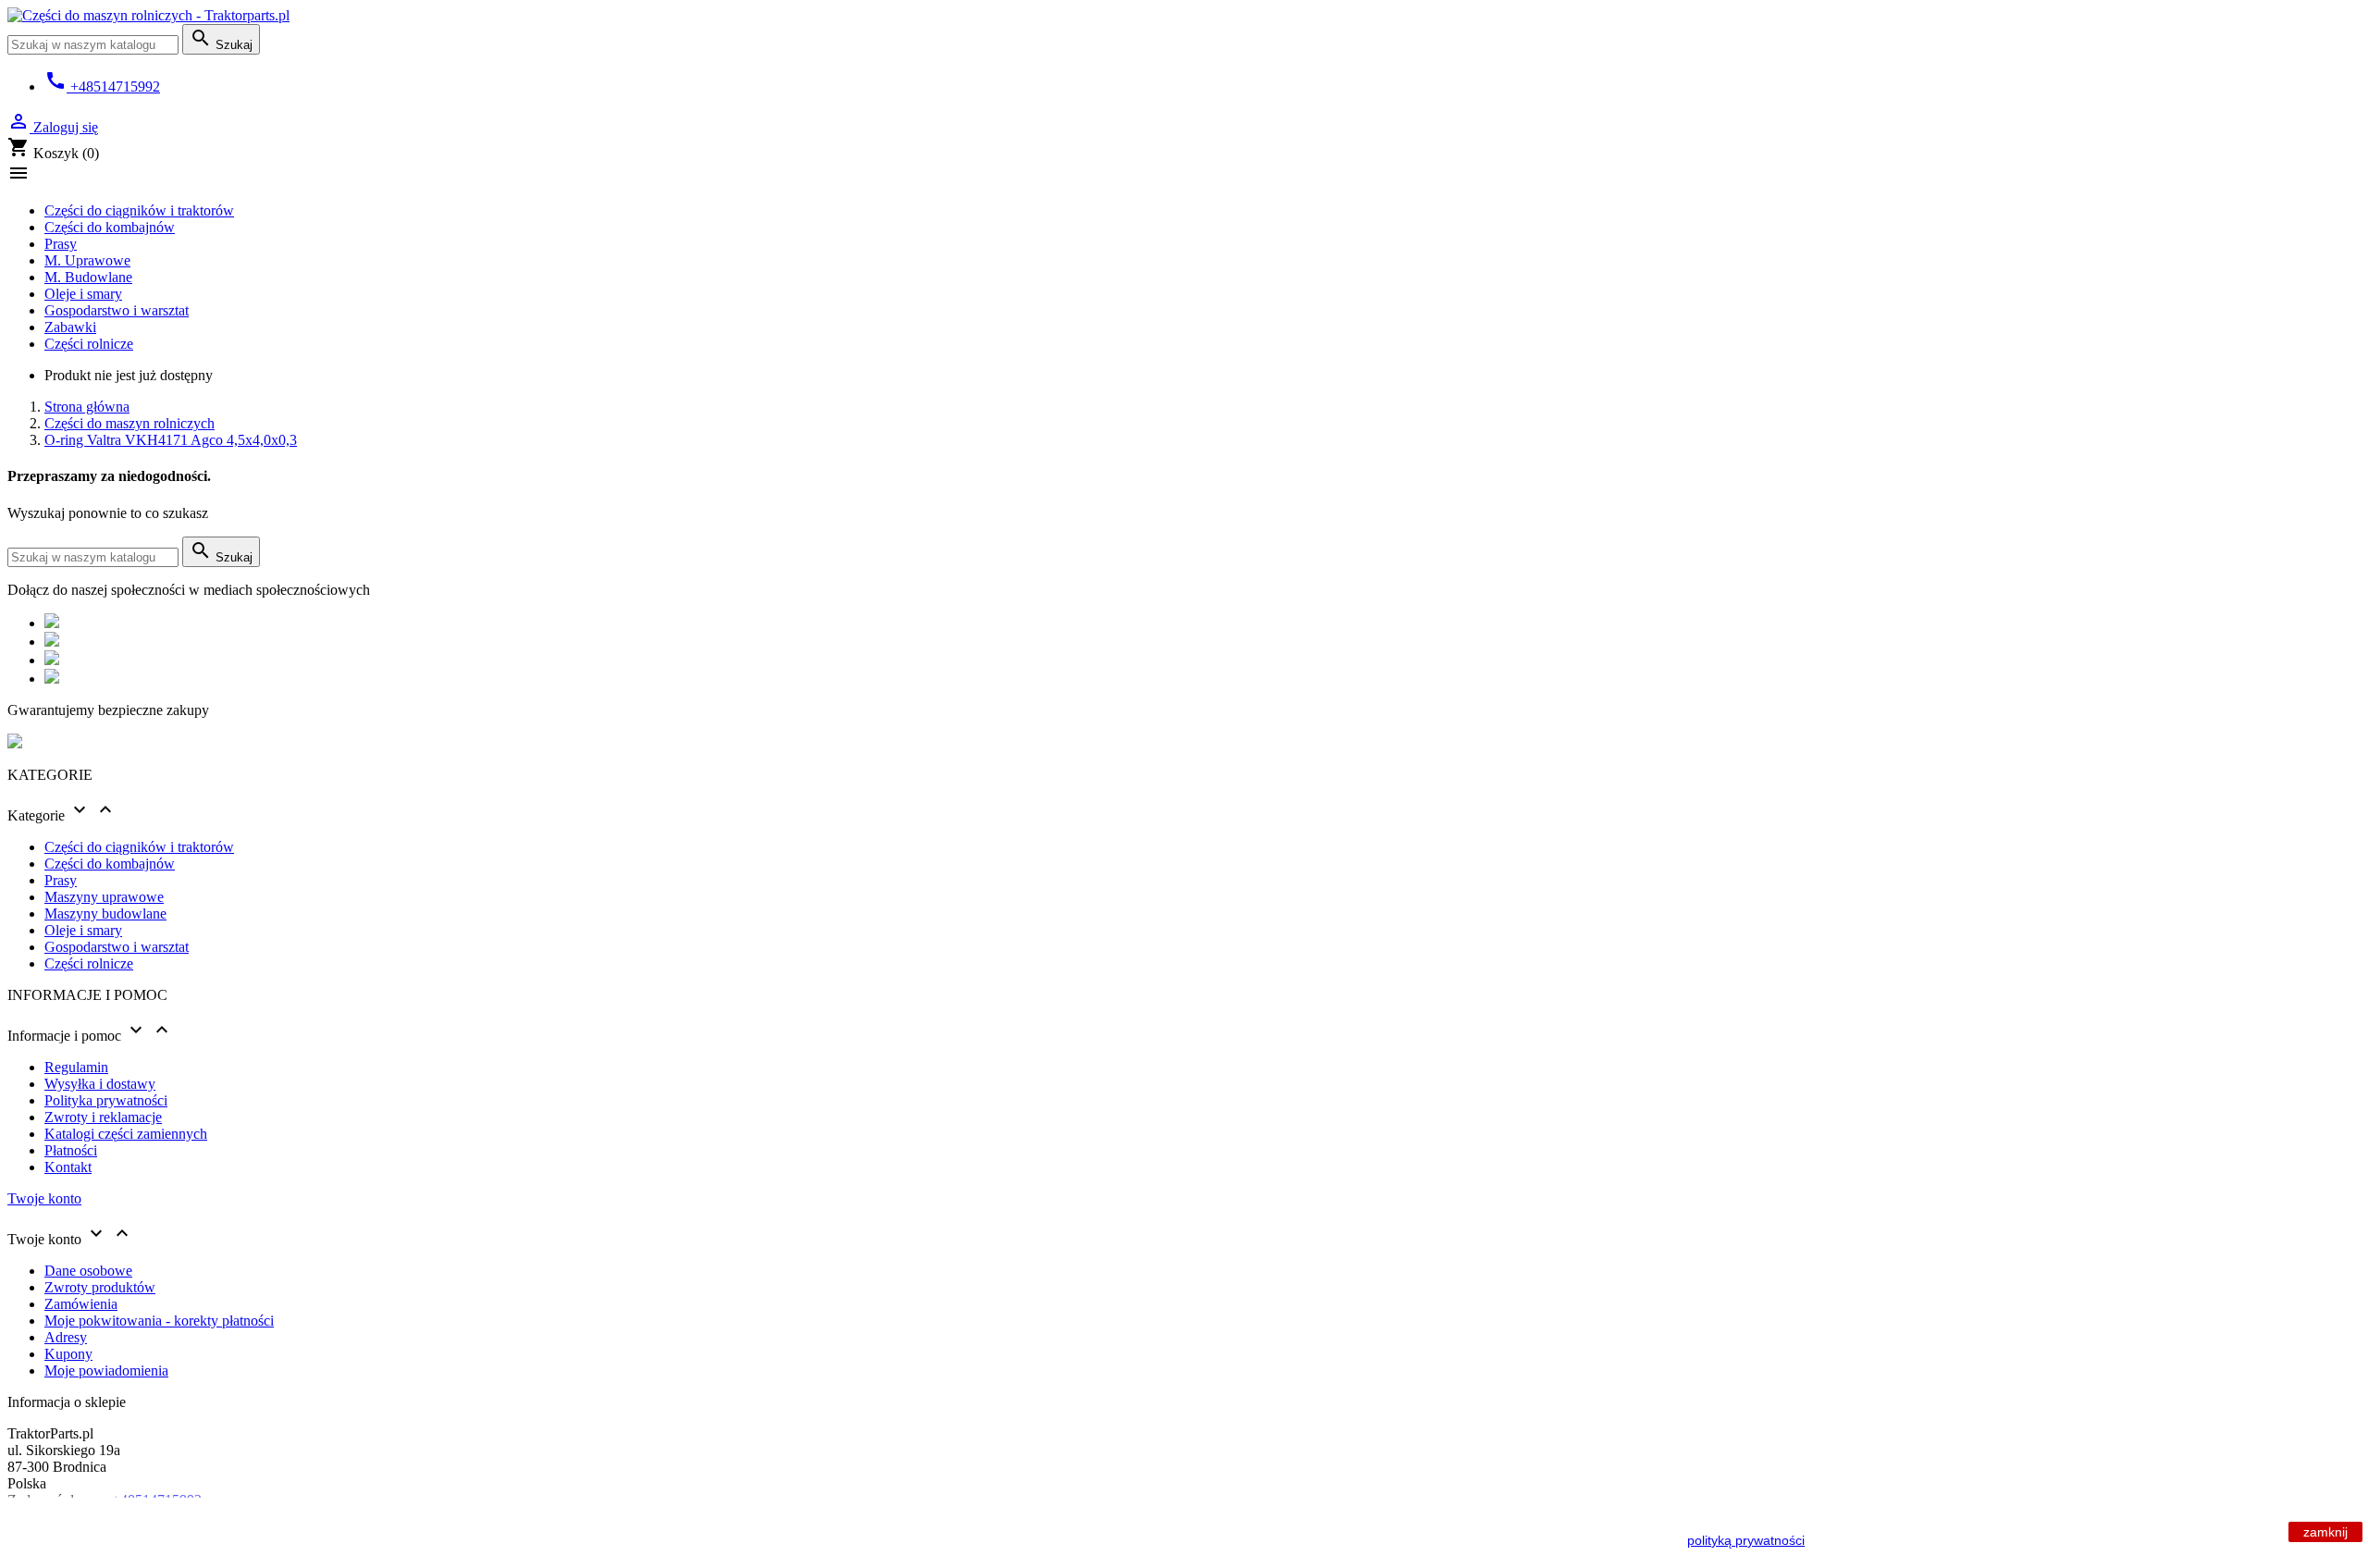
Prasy (61, 244)
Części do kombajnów (110, 227)
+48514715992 (102, 86)
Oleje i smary (83, 294)
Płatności (71, 1150)
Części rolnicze (89, 344)
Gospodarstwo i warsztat (117, 310)
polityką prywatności (1746, 1540)
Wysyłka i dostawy (100, 1084)
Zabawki (70, 327)
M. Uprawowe (87, 260)
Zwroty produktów (100, 1287)
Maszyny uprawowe (104, 897)
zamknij (2325, 1532)
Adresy (66, 1337)
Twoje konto (44, 1198)
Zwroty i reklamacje (103, 1117)
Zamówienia (81, 1304)
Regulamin (76, 1067)
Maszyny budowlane (105, 914)
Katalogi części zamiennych (126, 1134)
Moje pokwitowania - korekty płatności (159, 1321)
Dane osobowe (88, 1271)
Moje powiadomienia (106, 1370)
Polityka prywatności (106, 1100)
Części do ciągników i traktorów (139, 210)
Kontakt (68, 1167)
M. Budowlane (88, 277)
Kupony (68, 1354)
